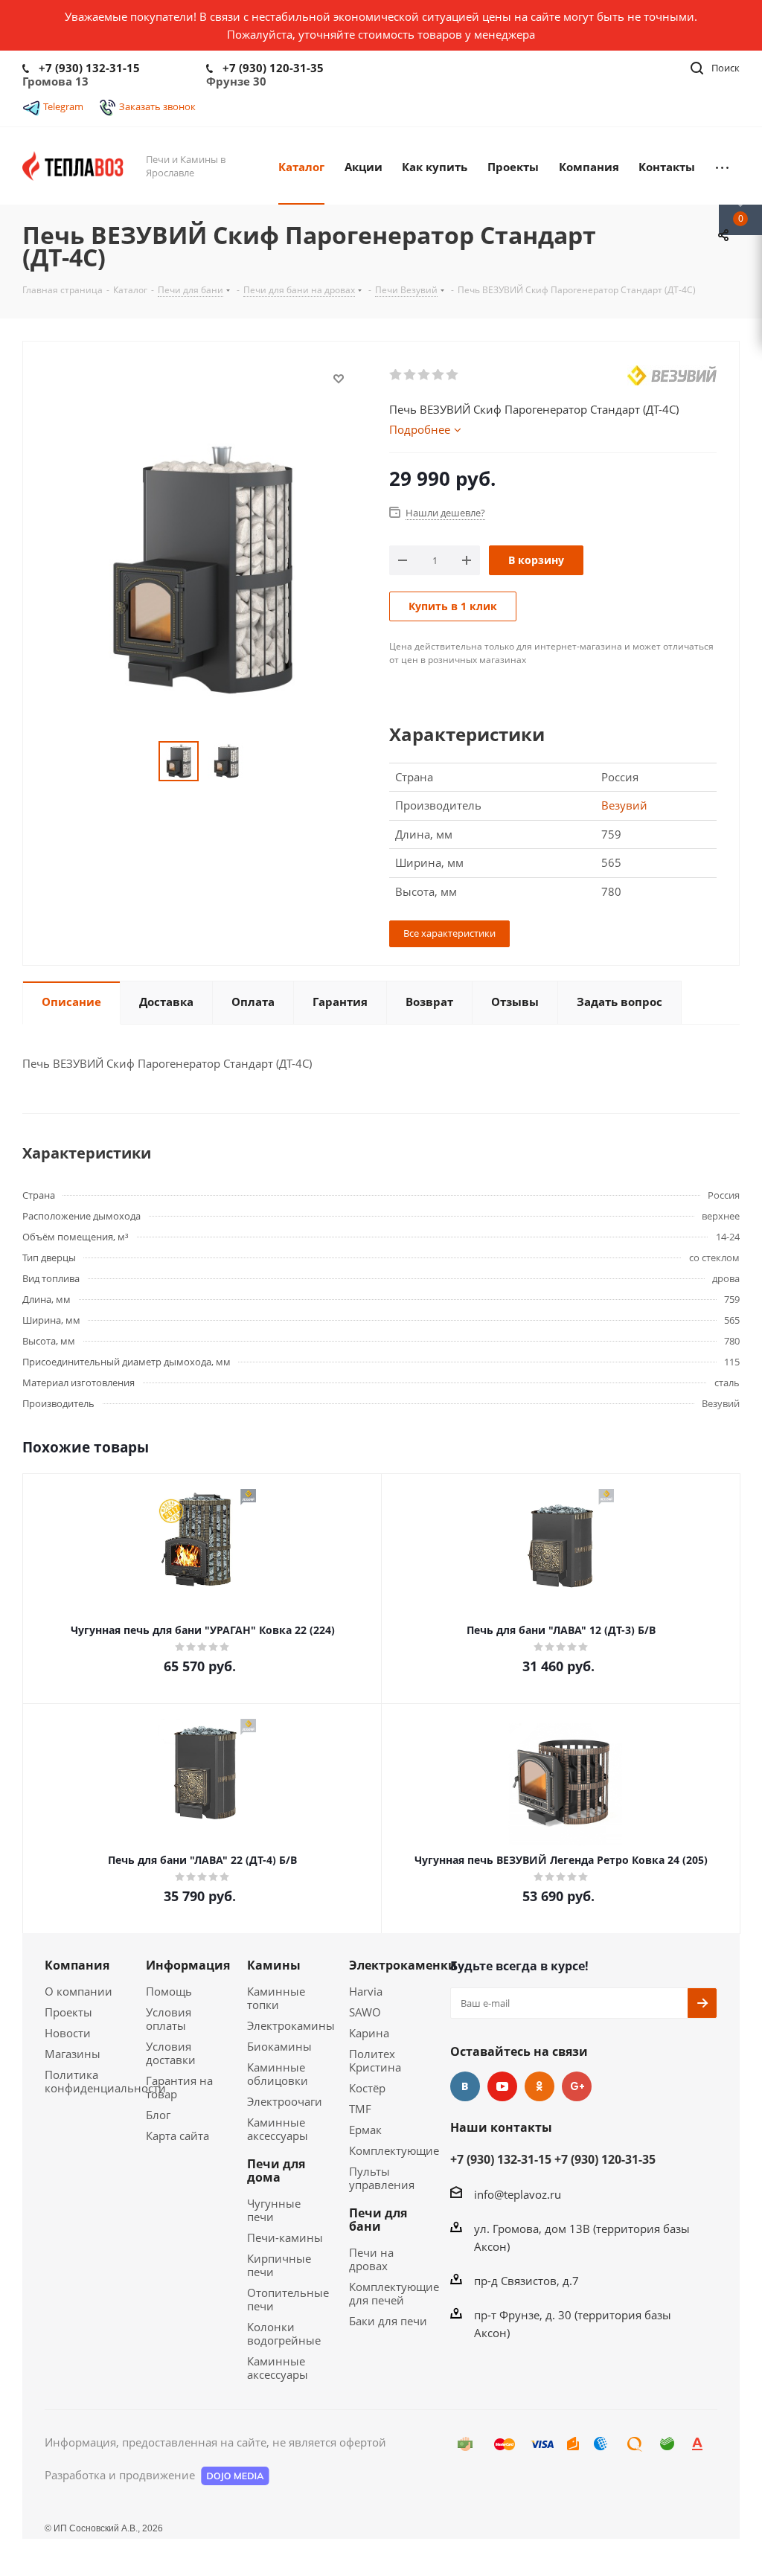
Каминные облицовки (278, 2074)
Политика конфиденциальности (105, 2081)
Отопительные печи (288, 2299)
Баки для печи (388, 2321)
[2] (410, 375)
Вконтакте (465, 2086)
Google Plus (577, 2086)
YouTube (502, 2086)
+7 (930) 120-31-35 (273, 68)
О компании (79, 1991)
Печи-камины (285, 2237)
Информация (188, 1965)
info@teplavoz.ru (518, 2194)
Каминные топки (276, 1998)
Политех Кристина (375, 2060)
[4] (439, 375)
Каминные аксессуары (278, 2129)
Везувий (624, 805)
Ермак (365, 2130)
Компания (77, 1965)
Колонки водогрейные (284, 2333)
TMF (360, 2109)
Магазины (73, 2054)
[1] (396, 375)
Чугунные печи (274, 2210)
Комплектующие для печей (394, 2293)
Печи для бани (378, 2220)
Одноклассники (540, 2086)
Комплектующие (394, 2150)
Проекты (68, 2012)
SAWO (365, 2012)
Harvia (366, 1991)
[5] (453, 375)
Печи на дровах (371, 2259)
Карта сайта (177, 2136)
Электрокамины (291, 2025)
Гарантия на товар (179, 2087)
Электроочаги (285, 2101)
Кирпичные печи (279, 2265)
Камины (274, 1965)
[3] (425, 375)
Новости (68, 2033)
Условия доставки (171, 2053)
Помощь (169, 1991)
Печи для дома (276, 2170)
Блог (158, 2115)
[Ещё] (722, 166)
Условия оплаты (169, 2019)
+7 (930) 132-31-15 (89, 68)
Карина (369, 2033)
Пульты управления (382, 2178)
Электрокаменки (403, 1965)
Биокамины (279, 2046)
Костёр (367, 2088)
